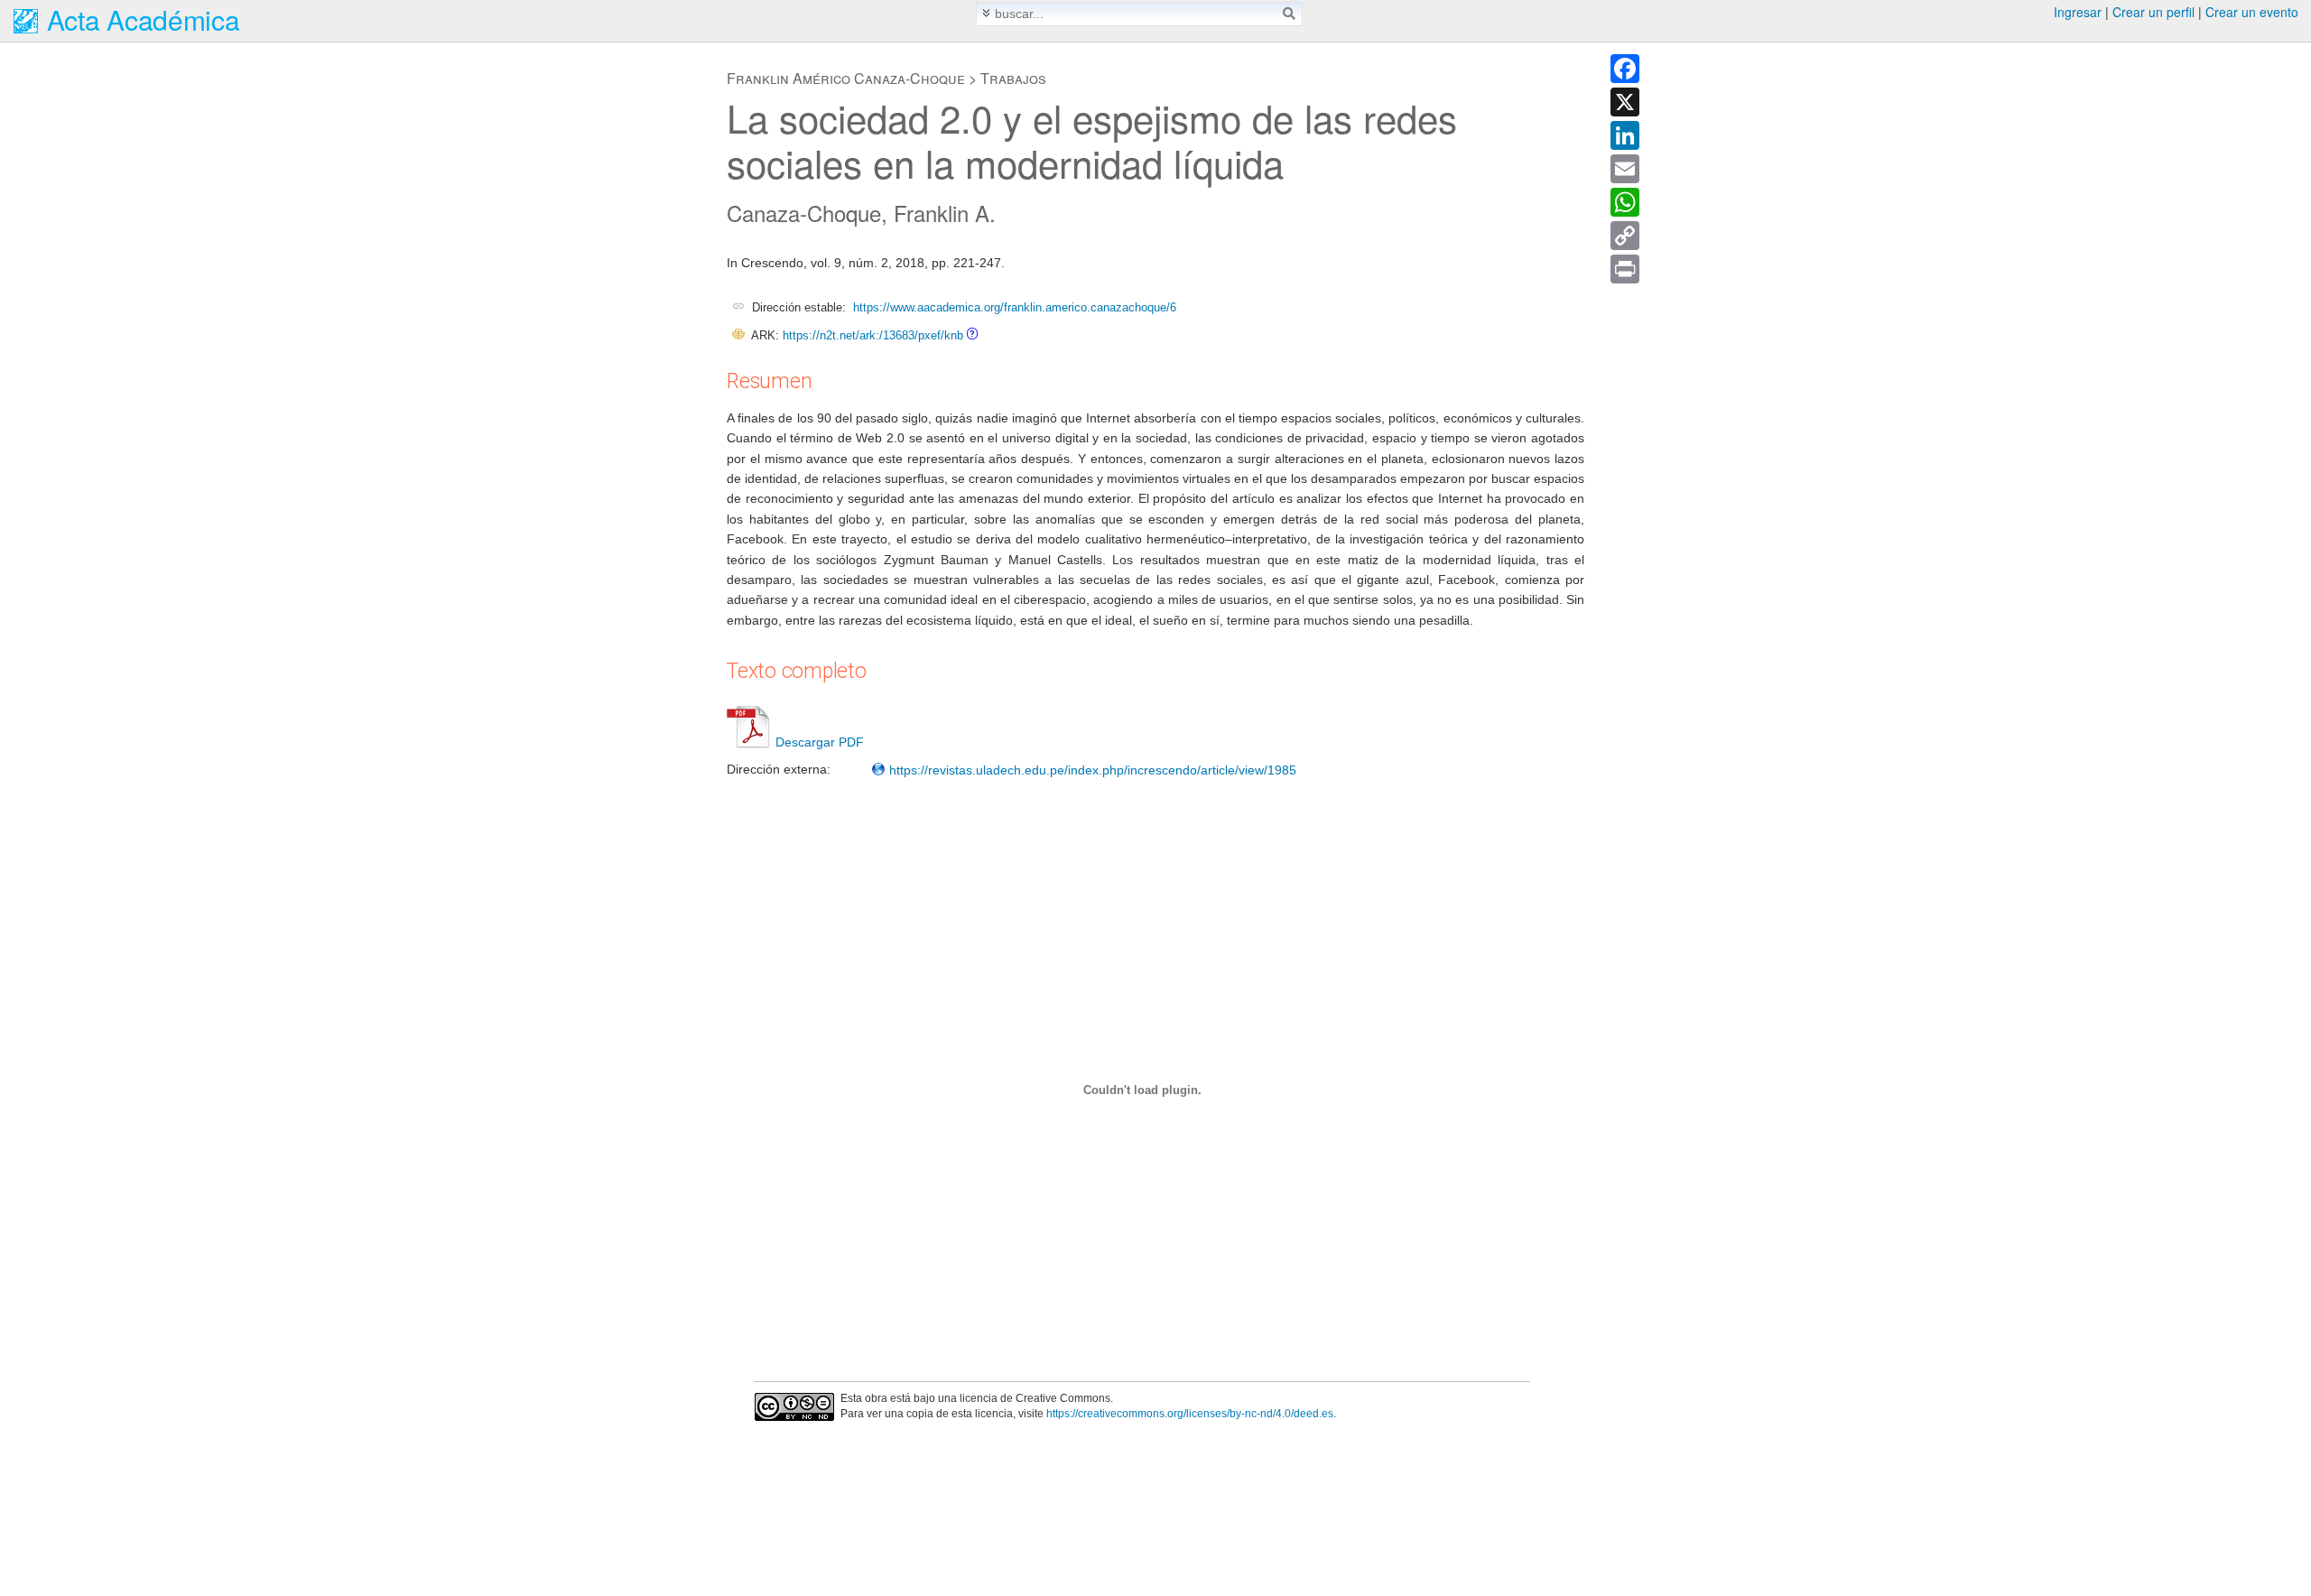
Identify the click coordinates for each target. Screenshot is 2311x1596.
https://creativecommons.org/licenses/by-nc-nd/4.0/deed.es (1190, 1414)
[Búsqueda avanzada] (986, 13)
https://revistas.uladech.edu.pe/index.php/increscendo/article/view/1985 (1091, 770)
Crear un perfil (2153, 12)
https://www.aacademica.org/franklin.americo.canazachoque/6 (1015, 307)
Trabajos (1013, 78)
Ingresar (2078, 12)
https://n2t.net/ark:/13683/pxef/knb (873, 335)
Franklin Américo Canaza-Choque (846, 78)
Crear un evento (2252, 12)
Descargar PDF (820, 742)
